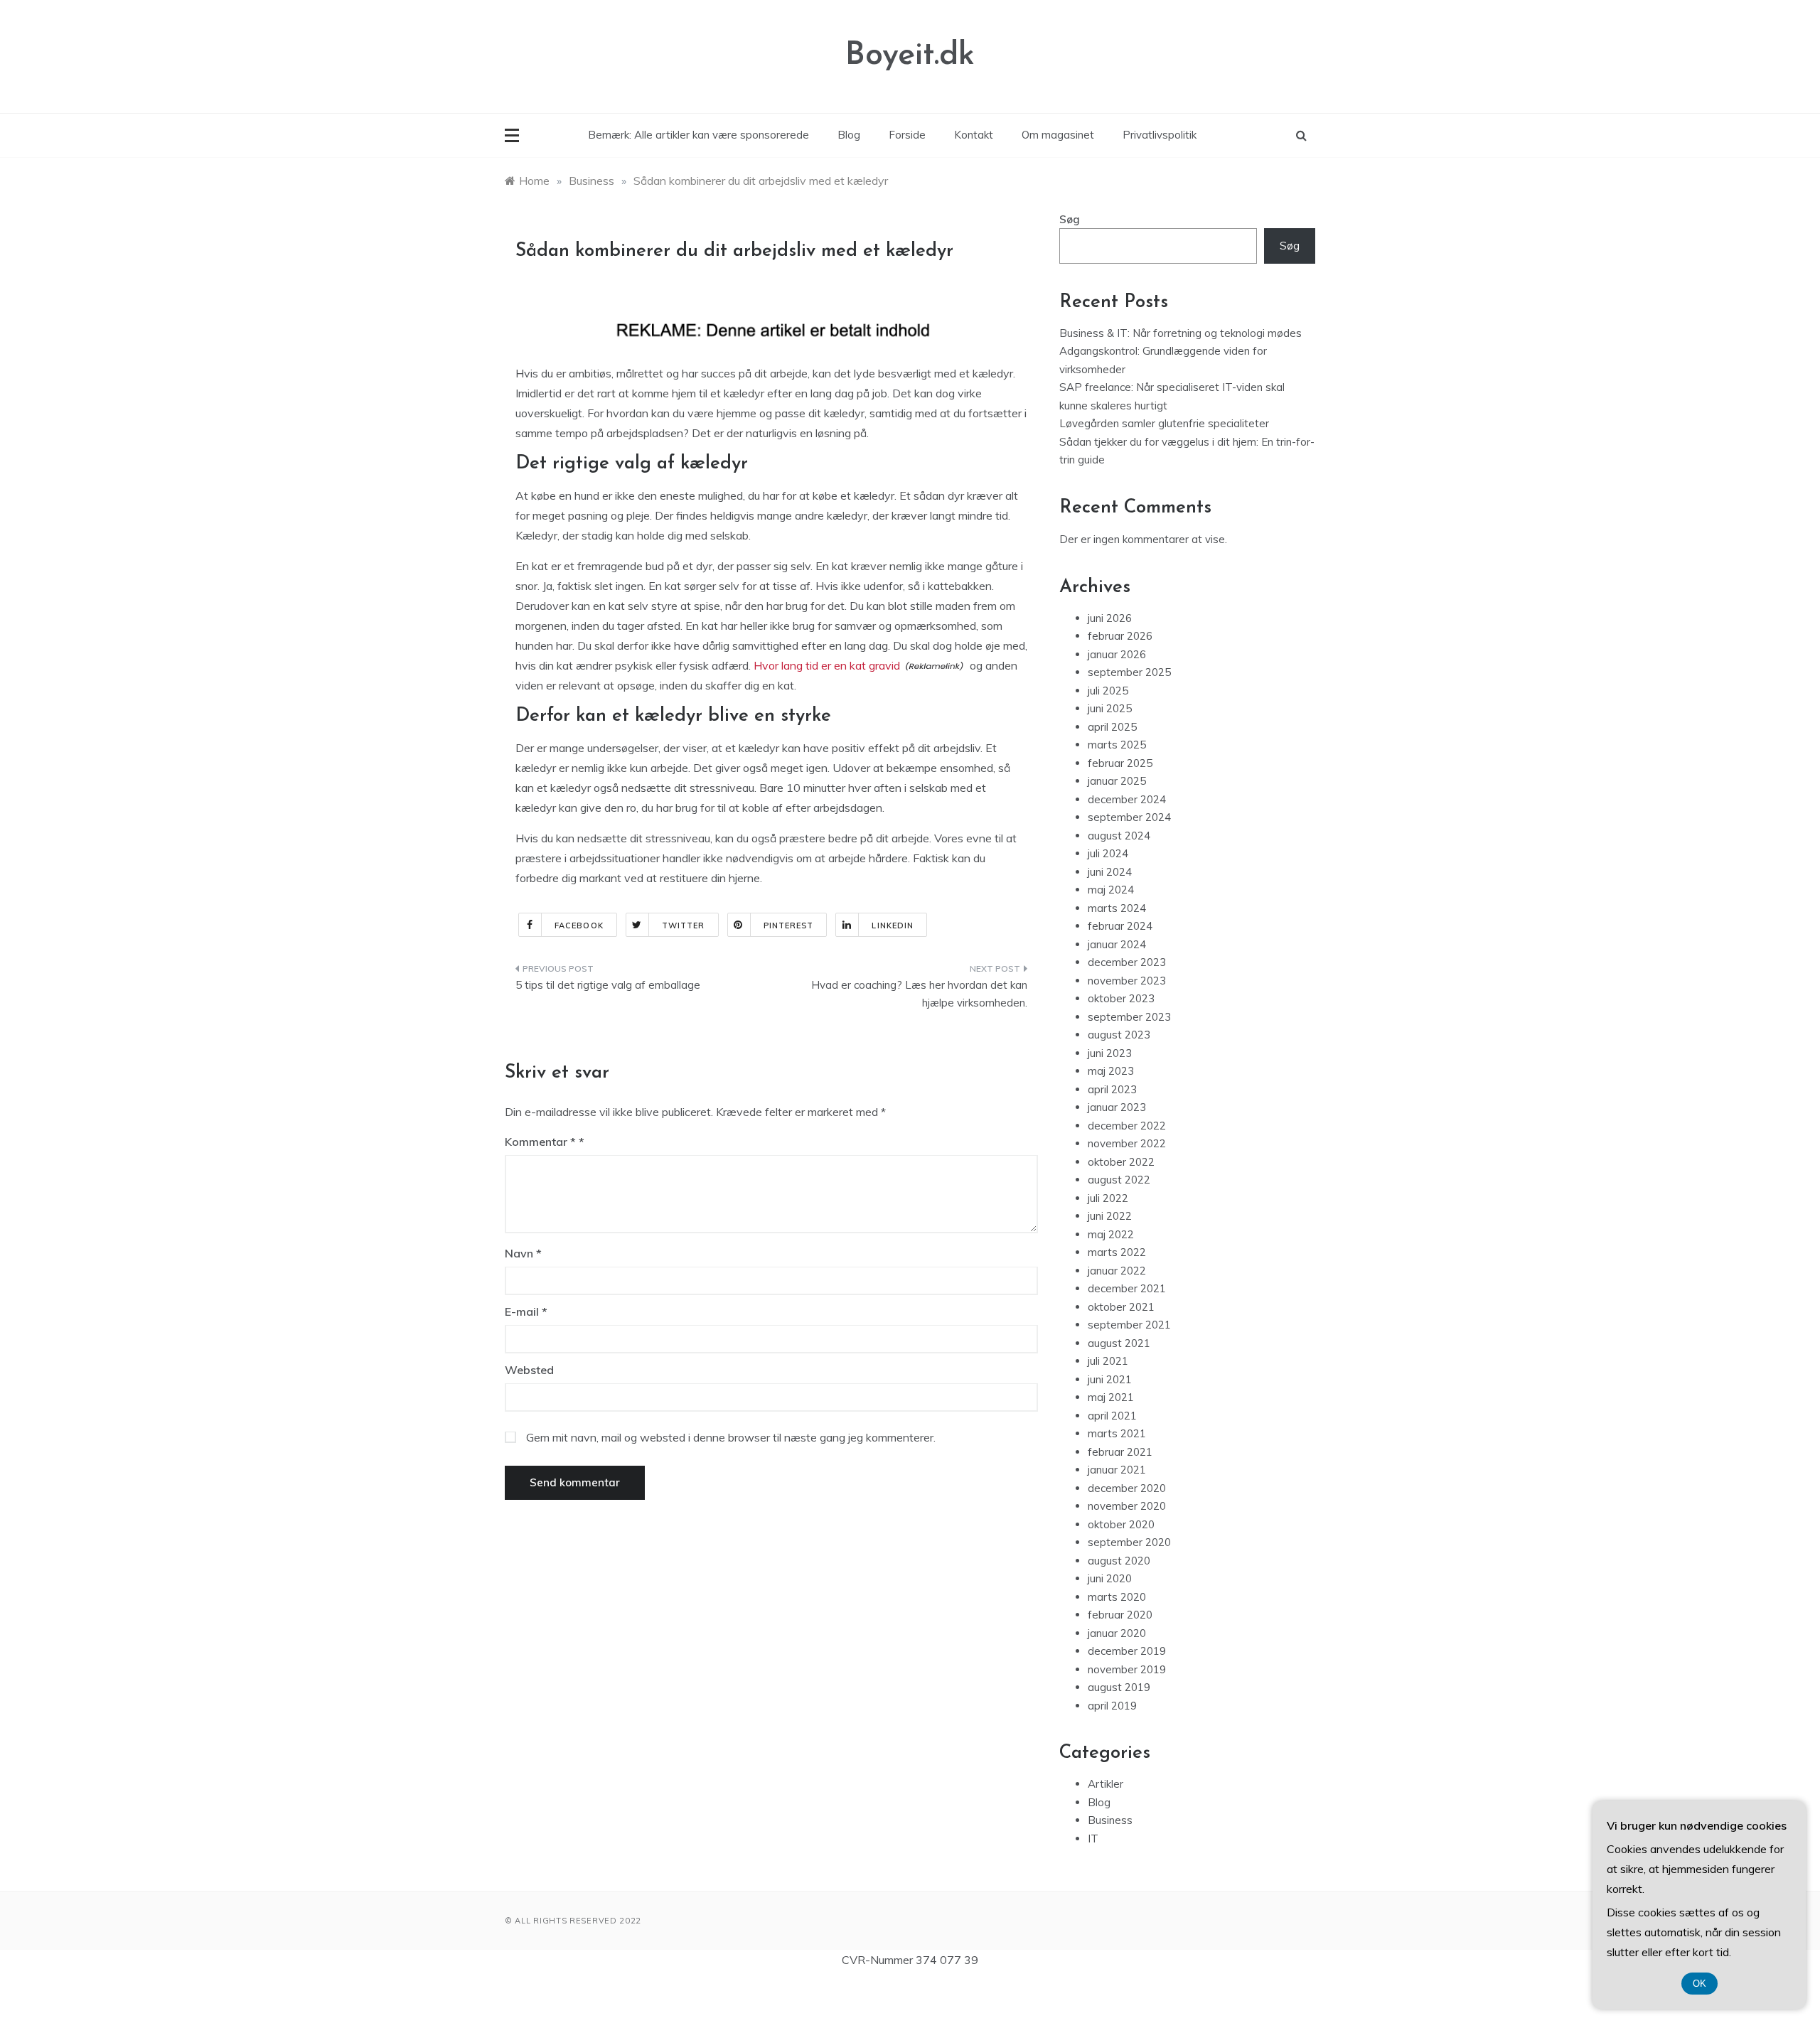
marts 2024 (1117, 908)
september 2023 (1129, 1017)
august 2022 (1119, 1180)
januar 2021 (1117, 1470)
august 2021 (1119, 1343)
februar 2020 (1120, 1615)
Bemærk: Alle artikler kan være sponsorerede (698, 135)
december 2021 (1127, 1288)
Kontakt (974, 135)
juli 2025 (1108, 691)
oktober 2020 (1121, 1524)
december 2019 (1127, 1651)
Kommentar (540, 1142)
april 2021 (1112, 1416)
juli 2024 (1108, 853)
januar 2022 (1117, 1271)
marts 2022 (1117, 1252)
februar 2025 (1120, 763)
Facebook (579, 925)
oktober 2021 (1121, 1307)
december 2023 (1127, 962)
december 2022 (1127, 1126)
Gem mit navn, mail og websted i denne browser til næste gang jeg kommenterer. (731, 1437)
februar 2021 (1120, 1452)
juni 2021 (1110, 1379)
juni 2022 (1110, 1216)
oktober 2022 (1121, 1162)
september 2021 (1129, 1325)
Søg (1070, 219)
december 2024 (1127, 799)
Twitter (684, 925)
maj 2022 (1111, 1234)
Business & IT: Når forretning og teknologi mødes (1181, 333)
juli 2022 (1108, 1198)
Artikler (1106, 1784)
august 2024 (1119, 836)
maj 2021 (1111, 1397)
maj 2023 (1111, 1071)
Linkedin (893, 925)
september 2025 (1129, 672)
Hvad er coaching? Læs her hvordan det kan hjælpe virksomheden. (919, 994)
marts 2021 (1117, 1433)
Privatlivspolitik (1160, 135)
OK (1699, 1984)
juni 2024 (1110, 872)
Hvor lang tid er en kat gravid (827, 665)
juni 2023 (1110, 1053)
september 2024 (1129, 817)
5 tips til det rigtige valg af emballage (608, 985)
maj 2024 (1111, 890)
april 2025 (1112, 727)
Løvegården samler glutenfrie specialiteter (1164, 423)
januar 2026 (1117, 654)
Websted (529, 1370)
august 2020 (1119, 1561)
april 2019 (1112, 1706)
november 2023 (1127, 981)
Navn (523, 1253)
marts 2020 (1117, 1597)
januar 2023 (1117, 1107)
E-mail (526, 1311)
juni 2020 (1110, 1578)
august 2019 (1119, 1687)
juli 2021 (1108, 1361)
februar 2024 (1120, 926)
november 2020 (1127, 1506)
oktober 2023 (1121, 998)
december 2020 (1127, 1488)
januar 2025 (1117, 781)
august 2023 (1119, 1035)
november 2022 (1127, 1143)
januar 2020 (1117, 1633)
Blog (849, 135)
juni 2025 (1110, 708)
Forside (907, 135)
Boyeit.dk (910, 56)
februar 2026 (1120, 636)
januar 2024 (1117, 944)
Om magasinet (1058, 135)
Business (1110, 1820)
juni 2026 (1110, 618)
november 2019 (1127, 1669)
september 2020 (1129, 1542)
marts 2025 (1117, 745)
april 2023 (1112, 1089)
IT (1093, 1839)
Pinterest (789, 925)
